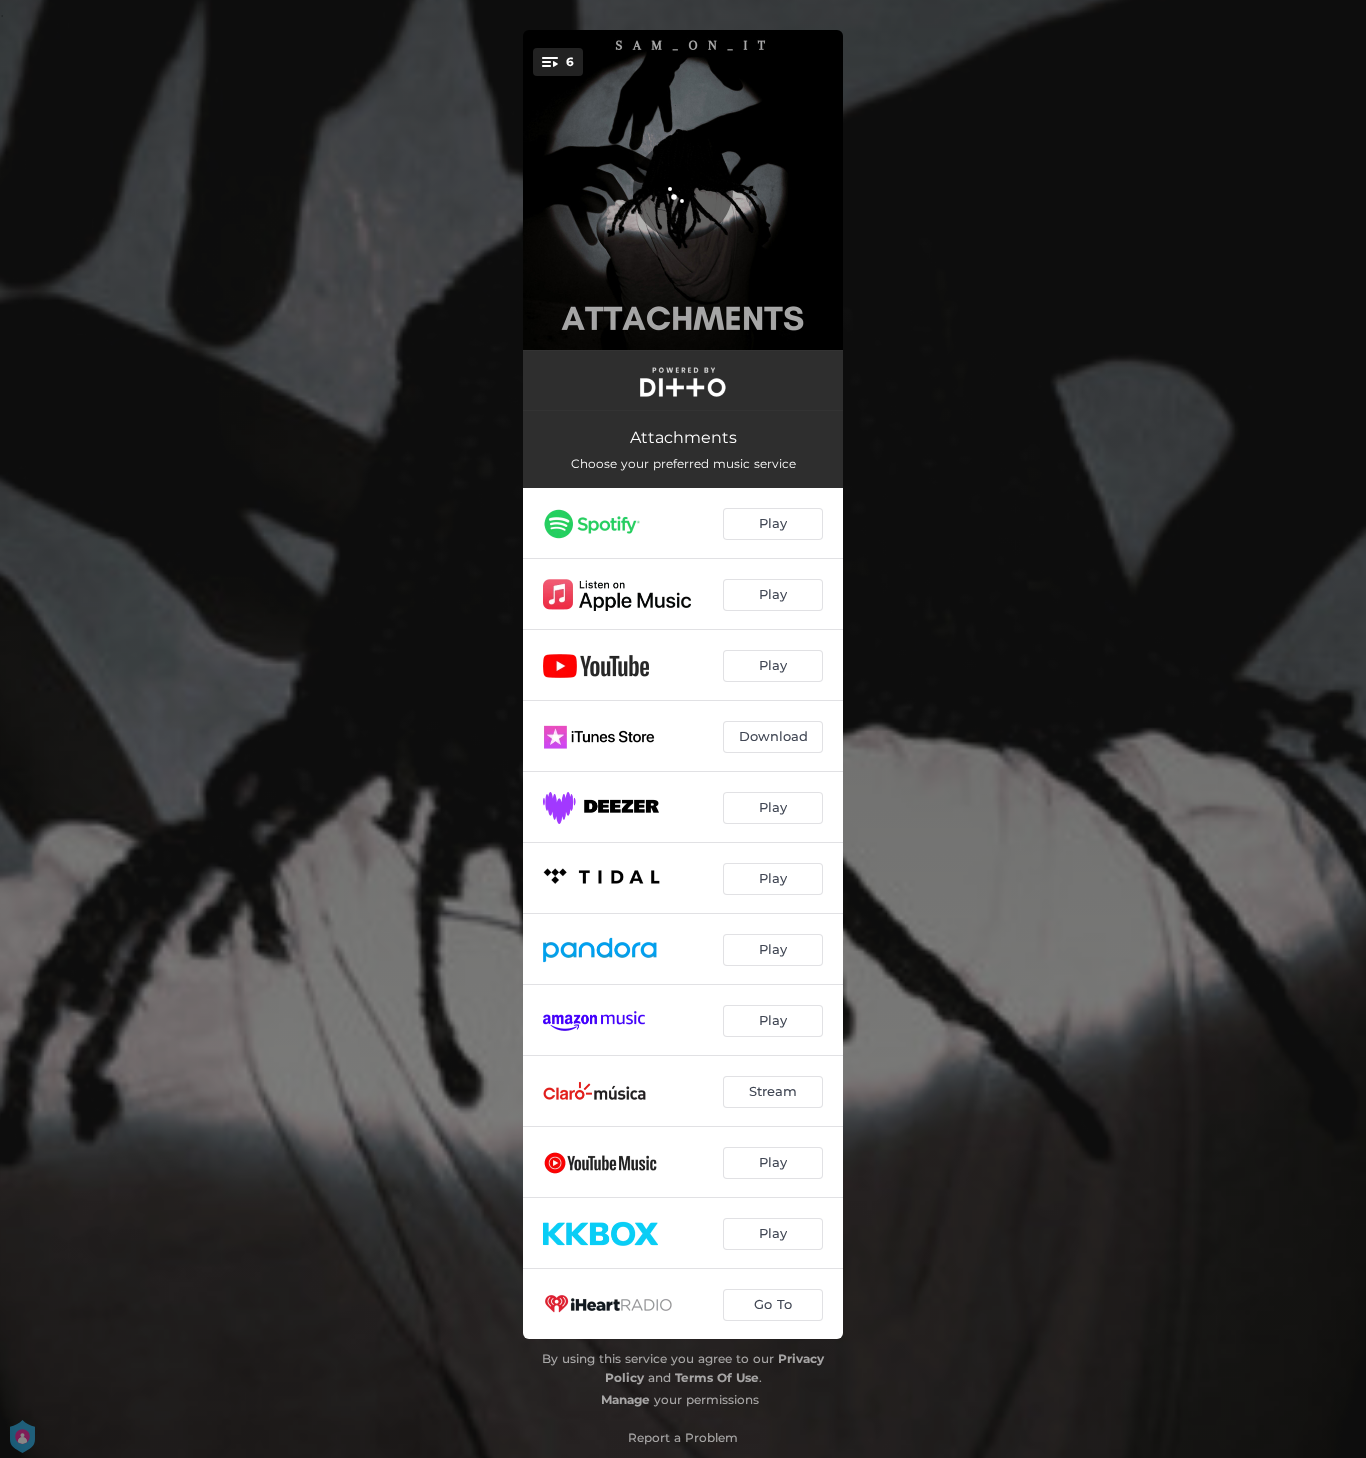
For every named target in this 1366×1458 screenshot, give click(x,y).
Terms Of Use (717, 1377)
